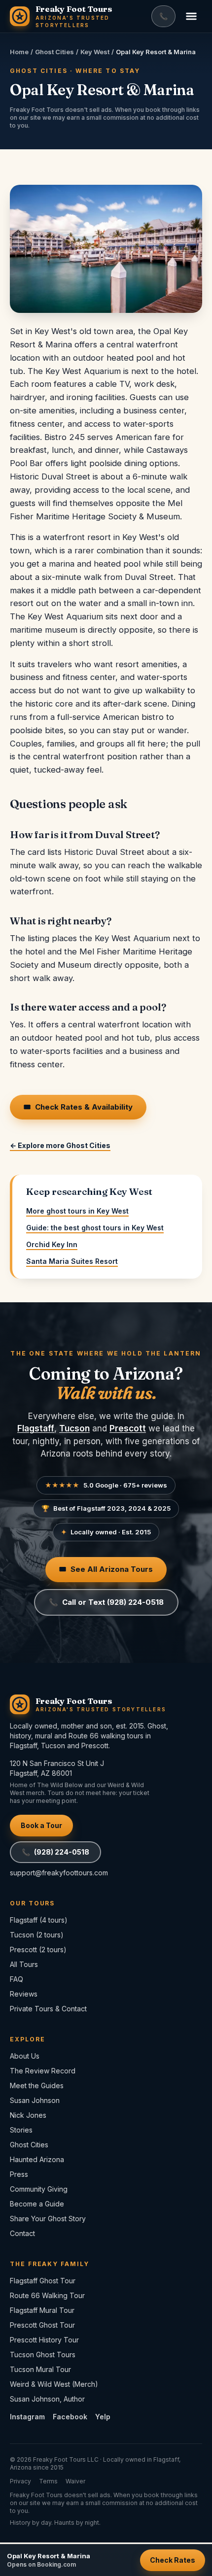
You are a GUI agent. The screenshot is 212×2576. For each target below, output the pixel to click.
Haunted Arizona (37, 2159)
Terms (48, 2481)
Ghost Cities (54, 52)
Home (19, 52)
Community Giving (39, 2189)
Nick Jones (28, 2115)
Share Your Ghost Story (48, 2219)
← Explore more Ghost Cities (60, 1145)
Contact (22, 2233)
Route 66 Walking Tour (47, 2295)
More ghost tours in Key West (77, 1211)
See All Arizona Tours (106, 1569)
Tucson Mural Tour (40, 2369)
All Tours (24, 1964)
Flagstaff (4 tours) (39, 1920)
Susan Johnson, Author (47, 2399)
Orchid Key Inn (52, 1244)
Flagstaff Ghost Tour (43, 2281)
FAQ (17, 1979)
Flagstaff (36, 1428)
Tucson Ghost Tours (43, 2355)
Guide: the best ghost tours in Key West (95, 1228)
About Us (25, 2056)
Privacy (20, 2481)
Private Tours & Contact (48, 2009)
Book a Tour (41, 1825)
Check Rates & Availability (78, 1107)
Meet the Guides (37, 2085)
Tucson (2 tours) (37, 1935)
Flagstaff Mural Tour (42, 2310)
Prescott (128, 1428)
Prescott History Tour (44, 2340)
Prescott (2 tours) (38, 1949)
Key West (95, 52)
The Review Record (43, 2071)
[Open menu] (191, 16)
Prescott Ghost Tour (42, 2325)
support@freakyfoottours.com (59, 1873)
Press (19, 2174)
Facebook (70, 2417)
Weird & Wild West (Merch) (54, 2384)
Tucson (74, 1428)
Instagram (27, 2417)
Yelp (103, 2417)
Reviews (24, 1994)
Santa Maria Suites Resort (72, 1261)
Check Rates (173, 2560)
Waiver (75, 2481)
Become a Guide (37, 2204)
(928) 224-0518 (55, 1852)
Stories (21, 2130)
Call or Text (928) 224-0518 (106, 1602)
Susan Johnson (35, 2100)
